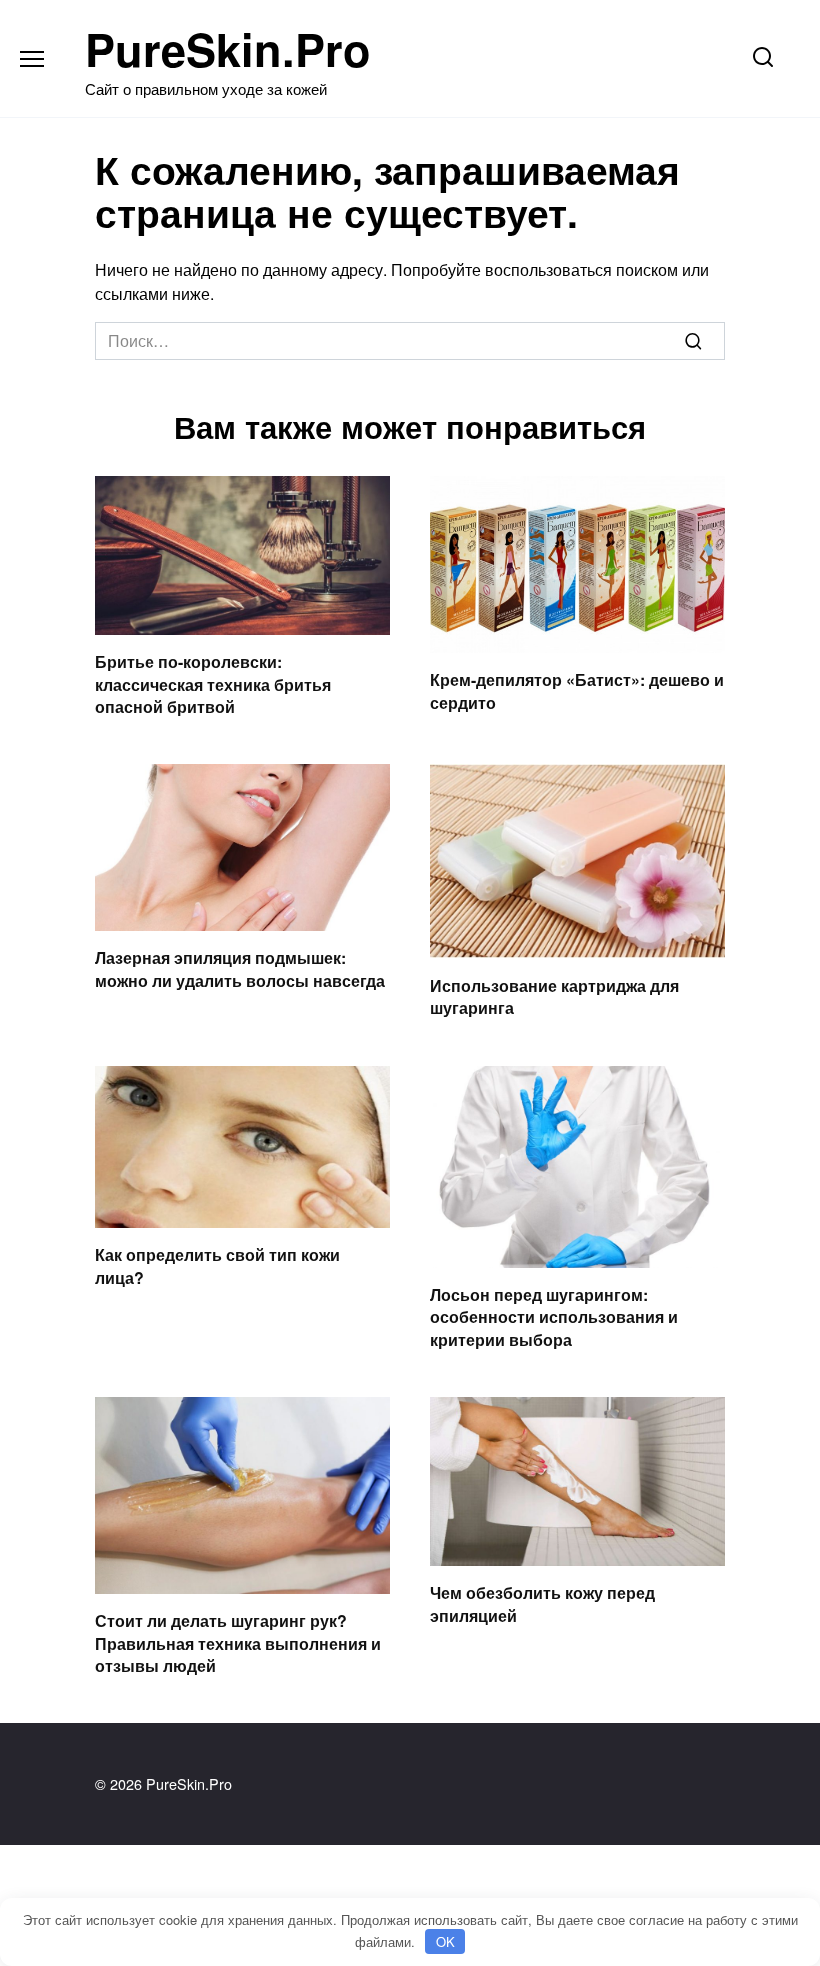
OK (445, 1941)
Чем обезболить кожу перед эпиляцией (542, 1603)
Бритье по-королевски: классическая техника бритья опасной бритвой (213, 684)
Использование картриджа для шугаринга (554, 995)
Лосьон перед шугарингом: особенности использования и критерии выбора (554, 1317)
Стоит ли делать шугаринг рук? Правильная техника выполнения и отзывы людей (238, 1643)
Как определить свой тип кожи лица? (217, 1265)
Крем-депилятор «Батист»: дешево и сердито (577, 690)
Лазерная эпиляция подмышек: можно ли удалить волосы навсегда (240, 968)
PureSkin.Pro (228, 48)
